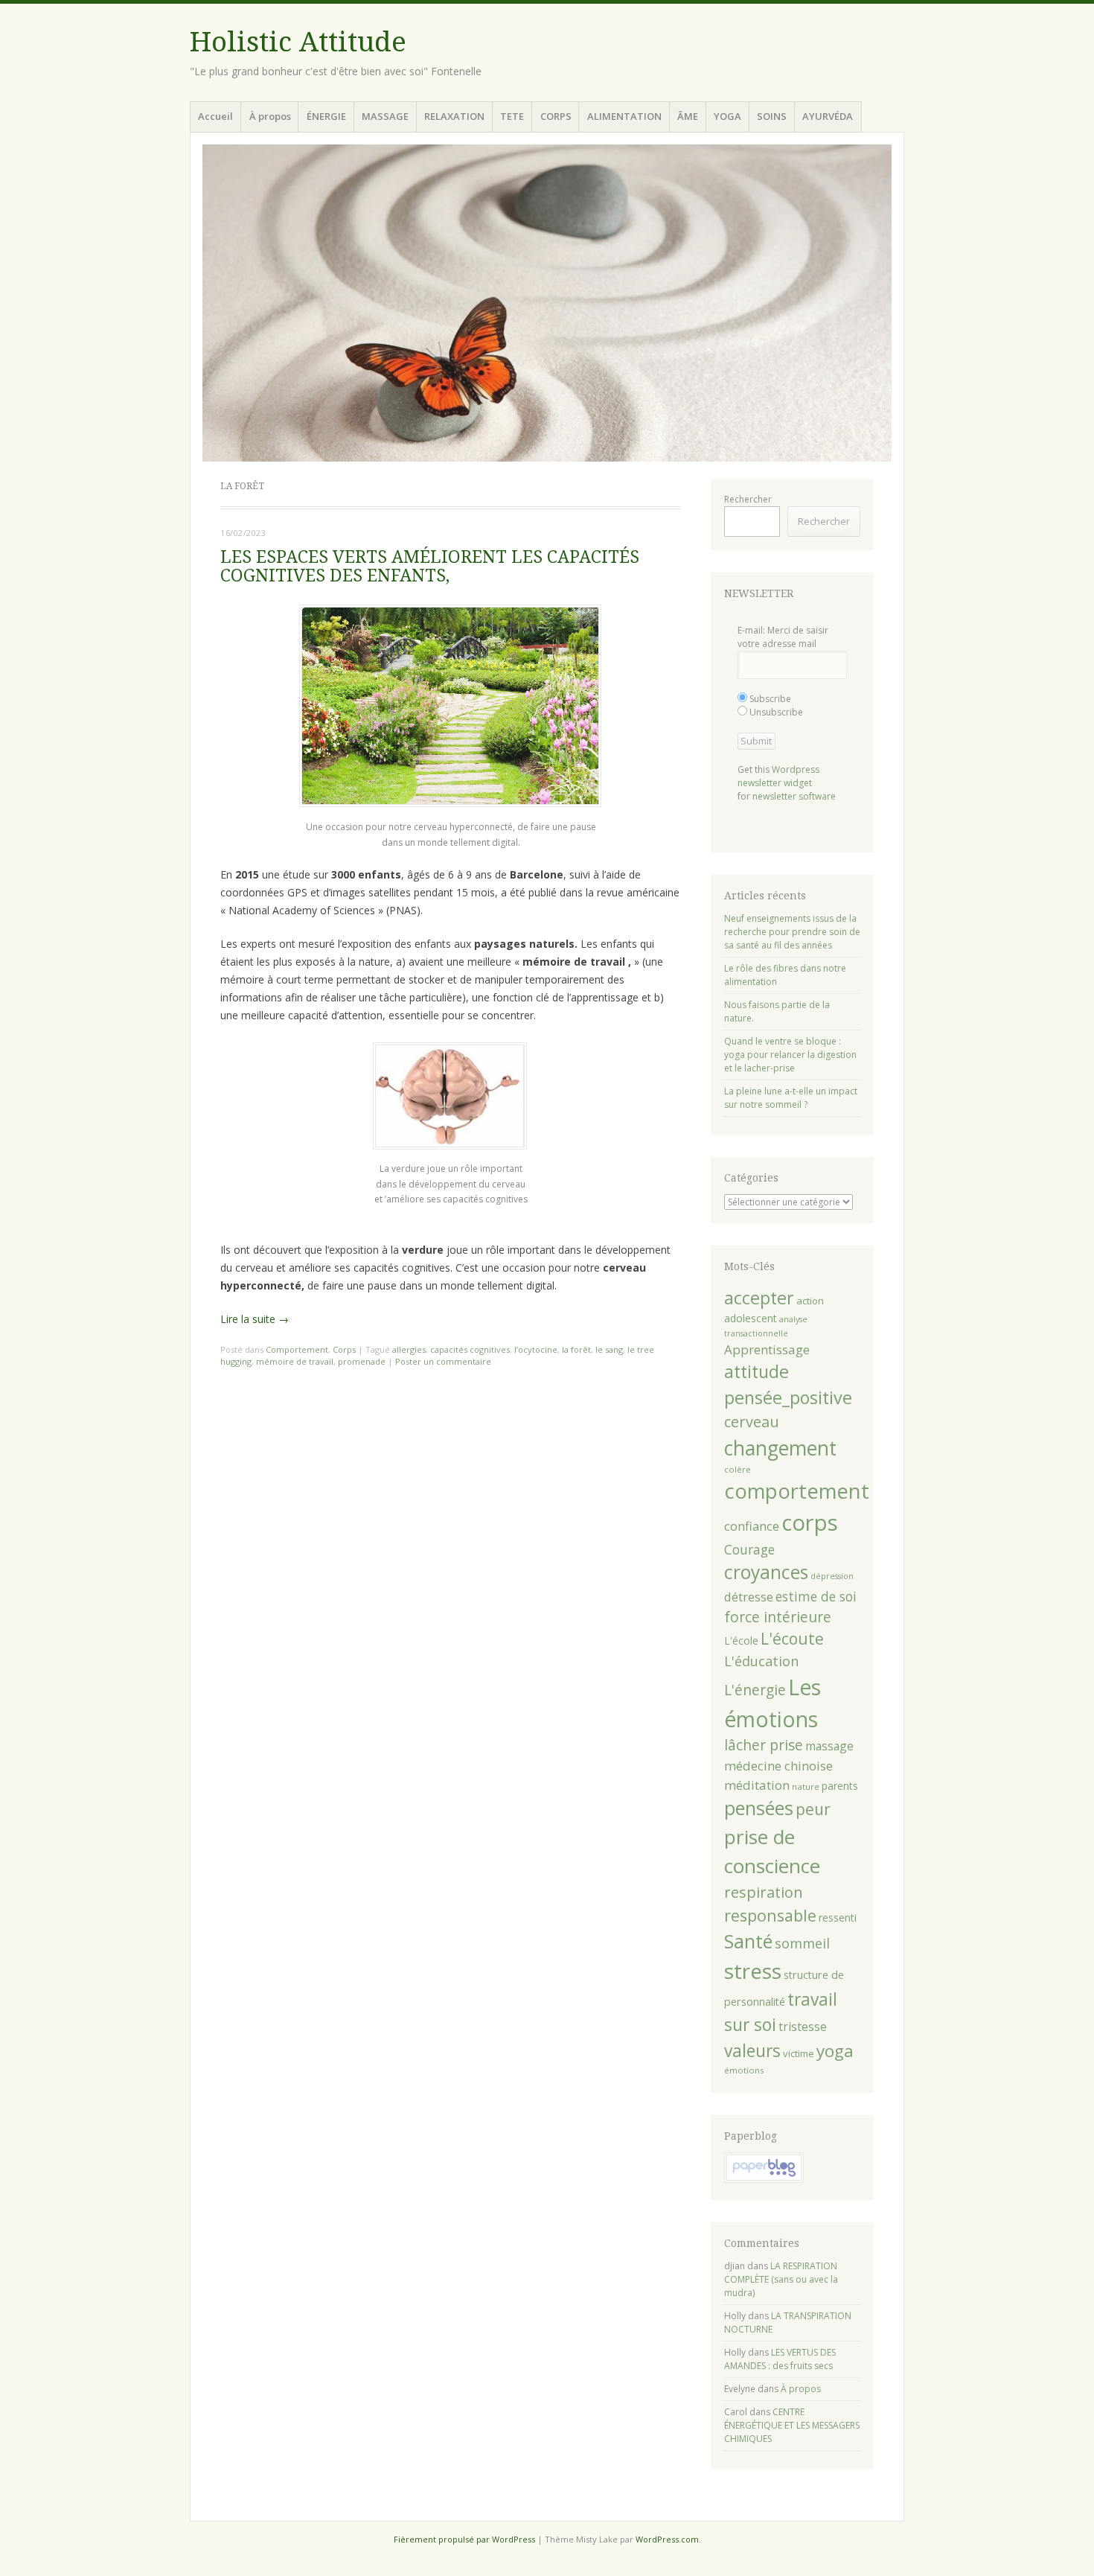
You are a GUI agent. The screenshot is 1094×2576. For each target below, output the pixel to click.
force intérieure (778, 1617)
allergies (409, 1349)
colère (738, 1469)
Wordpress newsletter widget (778, 776)
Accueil (215, 116)
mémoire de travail (295, 1361)
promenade (362, 1361)
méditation (757, 1785)
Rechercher (748, 499)
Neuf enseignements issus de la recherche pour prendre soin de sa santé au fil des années (792, 932)
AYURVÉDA (828, 116)
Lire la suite (255, 1319)
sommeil (802, 1943)
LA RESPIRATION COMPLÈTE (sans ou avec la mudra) (781, 2279)
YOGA (727, 116)
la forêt (576, 1349)
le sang (609, 1349)
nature (806, 1786)
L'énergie (755, 1690)
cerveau (752, 1422)
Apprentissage (767, 1349)
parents (840, 1786)
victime (799, 2053)
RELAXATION (454, 116)
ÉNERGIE (326, 116)
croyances (766, 1572)
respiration (764, 1892)
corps (810, 1523)
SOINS (772, 116)
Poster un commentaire (443, 1361)
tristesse (803, 2027)
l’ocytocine (536, 1349)
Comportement (297, 1349)
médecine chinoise (778, 1766)
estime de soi (816, 1596)
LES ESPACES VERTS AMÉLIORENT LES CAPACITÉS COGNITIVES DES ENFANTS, (430, 567)
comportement (797, 1491)
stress (753, 1971)
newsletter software (794, 796)
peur (813, 1809)
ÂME (688, 116)
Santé (748, 1941)
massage (829, 1746)
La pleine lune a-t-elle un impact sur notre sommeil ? (791, 1098)
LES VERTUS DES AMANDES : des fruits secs (780, 2359)
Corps (344, 1349)
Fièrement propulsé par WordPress (464, 2539)
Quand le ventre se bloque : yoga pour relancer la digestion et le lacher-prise (790, 1055)
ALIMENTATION (624, 116)
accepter (759, 1298)
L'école (741, 1641)
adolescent (751, 1318)
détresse (749, 1597)
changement (780, 1448)
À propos (270, 116)
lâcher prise (764, 1745)
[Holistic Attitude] (547, 303)
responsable (770, 1915)
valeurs (752, 2051)
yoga (835, 2051)
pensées (759, 1808)
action (810, 1301)
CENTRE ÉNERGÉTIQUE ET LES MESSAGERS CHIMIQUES (792, 2425)
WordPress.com (667, 2539)
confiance (752, 1526)
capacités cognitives (470, 1349)
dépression (832, 1576)
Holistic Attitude (298, 42)
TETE (512, 116)
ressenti (838, 1917)
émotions (744, 2070)
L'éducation (761, 1661)
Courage (749, 1549)
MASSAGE (385, 116)
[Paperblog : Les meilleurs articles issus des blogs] (764, 2180)
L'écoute (792, 1639)
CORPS (556, 116)
